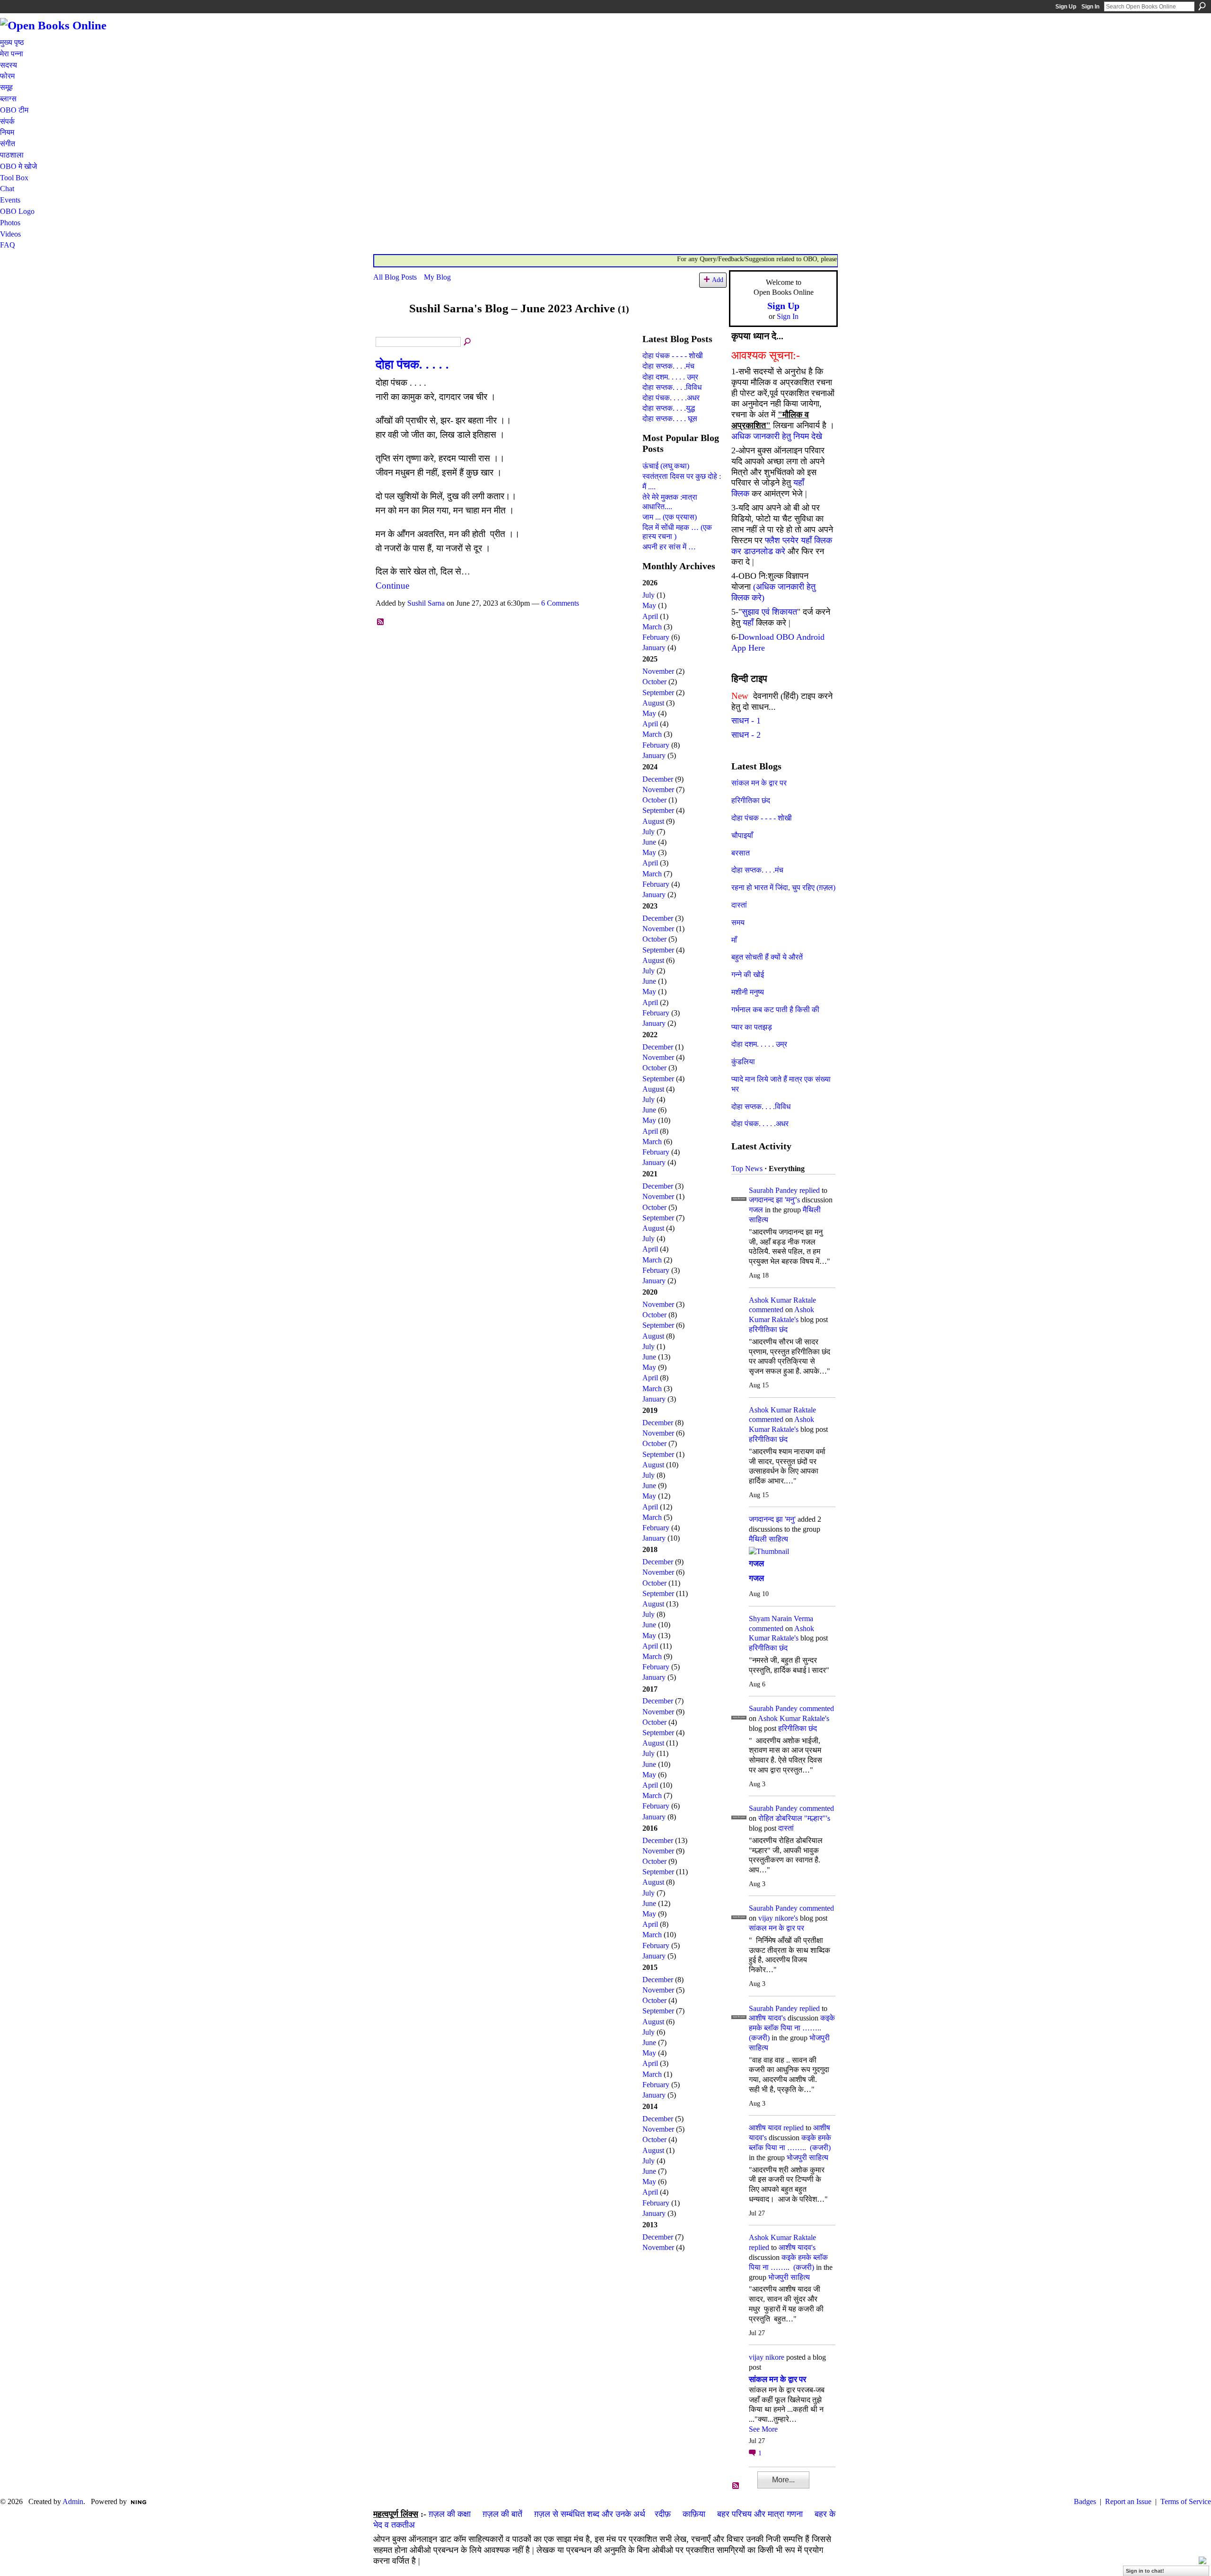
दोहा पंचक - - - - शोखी (673, 356)
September (658, 693)
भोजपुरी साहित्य (807, 2157)
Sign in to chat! (1145, 2571)
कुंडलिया (743, 1062)
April (650, 616)
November (658, 671)
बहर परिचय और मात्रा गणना (760, 2514)
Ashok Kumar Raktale (782, 1300)
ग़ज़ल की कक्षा (450, 2514)
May (649, 605)
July (649, 595)
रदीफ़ (663, 2514)
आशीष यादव (765, 2128)
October (654, 682)
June (649, 842)
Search (1202, 6)
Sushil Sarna (426, 603)
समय (738, 922)
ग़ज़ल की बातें (502, 2514)
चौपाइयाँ (742, 835)
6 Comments (560, 603)
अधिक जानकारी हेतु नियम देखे (777, 436)
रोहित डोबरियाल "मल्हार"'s (794, 1818)
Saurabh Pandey (773, 1190)
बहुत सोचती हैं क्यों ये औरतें (767, 957)
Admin (73, 2501)
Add (718, 280)
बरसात (741, 853)
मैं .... (649, 487)
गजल (756, 1210)
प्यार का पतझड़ (752, 1027)
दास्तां (739, 905)
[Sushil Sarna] (388, 327)
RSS (381, 622)
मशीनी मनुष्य (748, 992)
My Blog (437, 277)
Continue (392, 586)
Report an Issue (1128, 2501)
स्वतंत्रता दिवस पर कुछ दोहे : (682, 476)
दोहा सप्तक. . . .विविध (672, 387)
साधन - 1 (746, 721)
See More (763, 2429)
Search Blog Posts (468, 342)
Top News (747, 1169)
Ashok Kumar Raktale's (794, 1718)
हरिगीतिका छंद (751, 800)
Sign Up (1066, 7)
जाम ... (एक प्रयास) (670, 517)
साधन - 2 (746, 735)
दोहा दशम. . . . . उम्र (670, 377)
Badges (1085, 2501)
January (654, 648)
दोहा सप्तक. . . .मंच (668, 366)
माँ (734, 940)
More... (783, 2480)
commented (766, 1310)
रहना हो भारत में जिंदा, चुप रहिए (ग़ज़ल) (783, 887)
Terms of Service (1186, 2501)
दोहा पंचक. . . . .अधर (671, 398)
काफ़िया (694, 2514)
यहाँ (748, 623)
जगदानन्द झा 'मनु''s (774, 1200)
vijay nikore (767, 2357)
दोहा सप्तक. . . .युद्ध (669, 408)
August (653, 703)
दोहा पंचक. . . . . (412, 365)
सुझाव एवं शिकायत (769, 612)
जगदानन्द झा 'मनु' (772, 1519)
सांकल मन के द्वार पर (759, 783)
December (658, 779)
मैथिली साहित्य (768, 1539)
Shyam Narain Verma (781, 1619)
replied (810, 1190)
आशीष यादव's (767, 2018)
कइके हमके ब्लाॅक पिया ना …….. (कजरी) (792, 2028)
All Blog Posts (395, 277)
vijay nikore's (778, 1918)
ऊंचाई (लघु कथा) (666, 466)
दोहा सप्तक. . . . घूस (670, 419)
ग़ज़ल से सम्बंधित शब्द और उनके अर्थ (590, 2514)
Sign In (1090, 7)
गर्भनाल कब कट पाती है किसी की (775, 1010)
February (656, 637)
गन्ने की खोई (748, 975)
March (652, 627)
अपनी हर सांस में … (669, 547)
